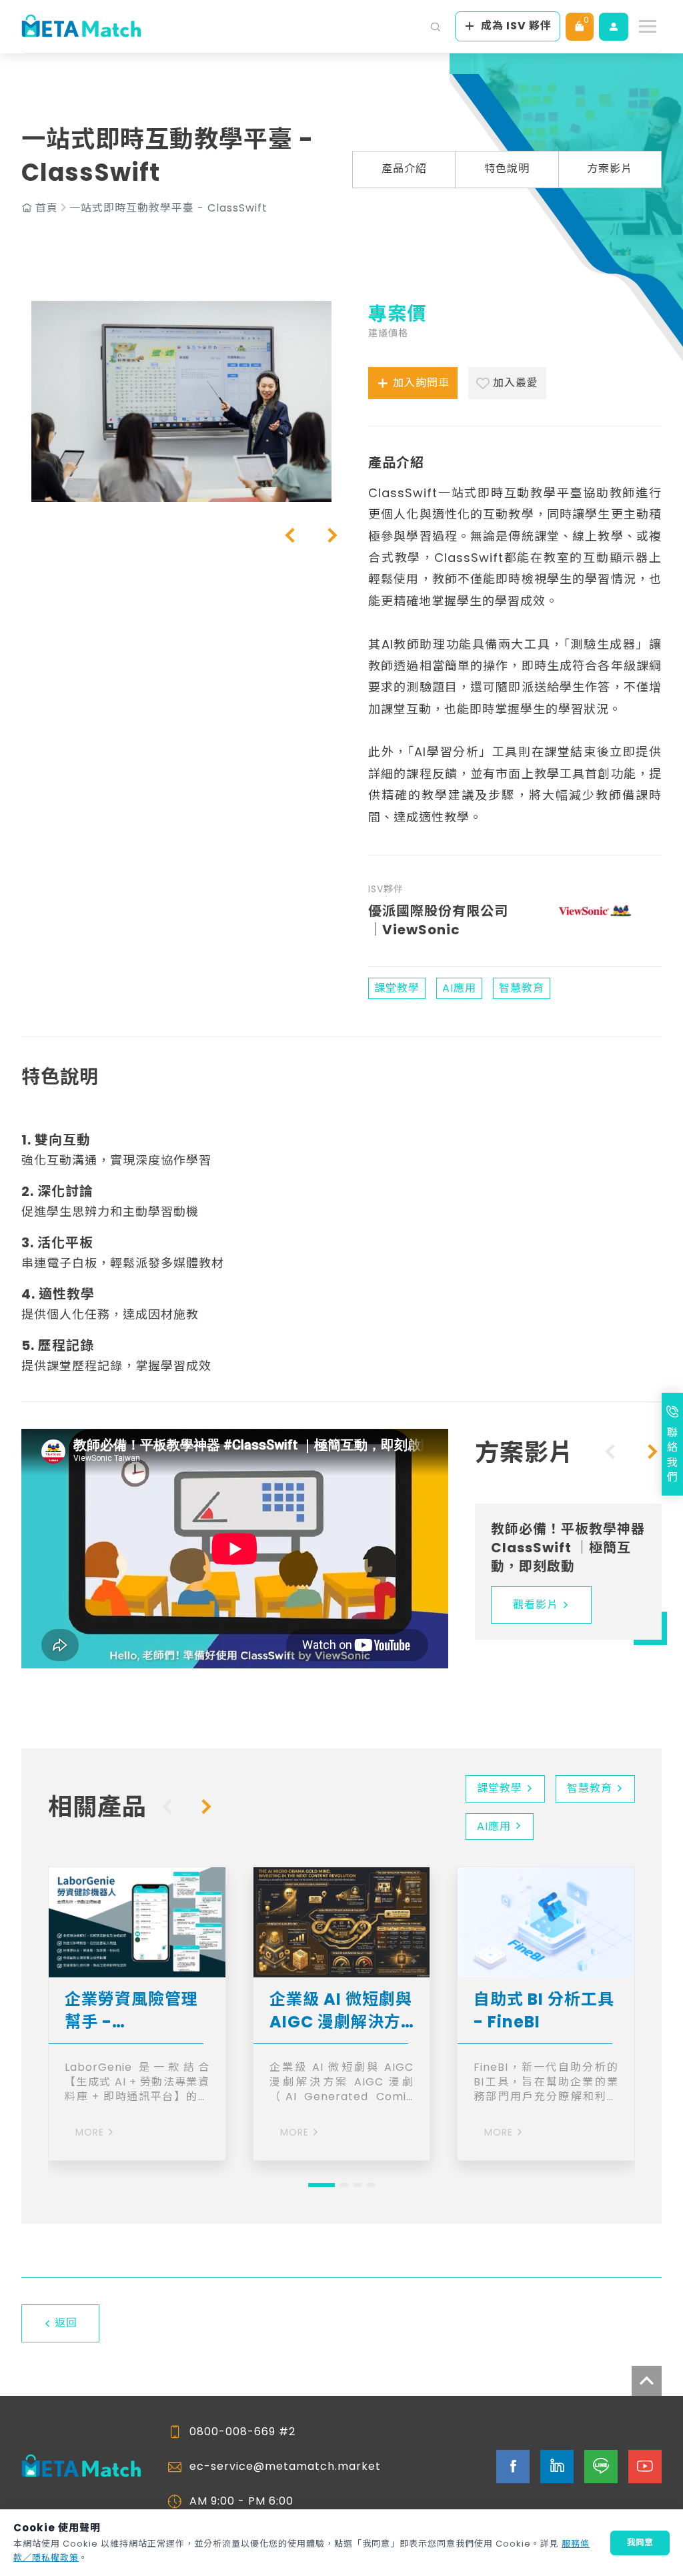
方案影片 (610, 169)
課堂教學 (500, 1788)
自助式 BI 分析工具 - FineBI (544, 2010)
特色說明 (507, 169)
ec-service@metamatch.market (285, 2467)
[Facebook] (513, 2467)
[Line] (601, 2467)
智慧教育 (590, 1788)
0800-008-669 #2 (242, 2432)
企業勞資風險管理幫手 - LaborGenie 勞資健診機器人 (134, 2010)
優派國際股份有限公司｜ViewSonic (438, 920)
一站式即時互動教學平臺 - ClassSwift (168, 208)
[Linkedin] (557, 2467)
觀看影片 (536, 1605)
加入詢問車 (421, 383)
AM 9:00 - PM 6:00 (241, 2501)
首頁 (47, 208)
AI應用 (494, 1826)
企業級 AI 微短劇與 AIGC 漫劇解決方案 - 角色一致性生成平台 (341, 2010)
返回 (66, 2323)
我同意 (640, 2542)
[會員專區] (614, 27)
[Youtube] (645, 2467)
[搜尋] (436, 27)
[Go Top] (647, 2381)
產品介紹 (404, 169)
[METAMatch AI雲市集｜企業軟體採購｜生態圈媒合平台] (81, 27)
